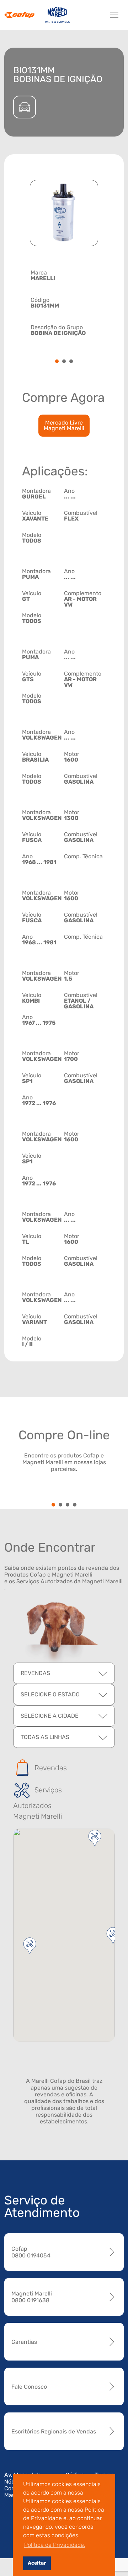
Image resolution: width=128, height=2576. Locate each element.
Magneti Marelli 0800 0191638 (32, 2297)
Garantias (24, 2342)
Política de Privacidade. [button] (55, 2545)
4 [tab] (75, 1505)
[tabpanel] (64, 302)
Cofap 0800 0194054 (31, 2252)
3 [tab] (71, 362)
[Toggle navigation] (114, 15)
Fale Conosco (29, 2387)
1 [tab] (57, 362)
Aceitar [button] (37, 2563)
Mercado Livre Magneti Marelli (64, 425)
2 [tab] (64, 362)
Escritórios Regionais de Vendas (54, 2431)
